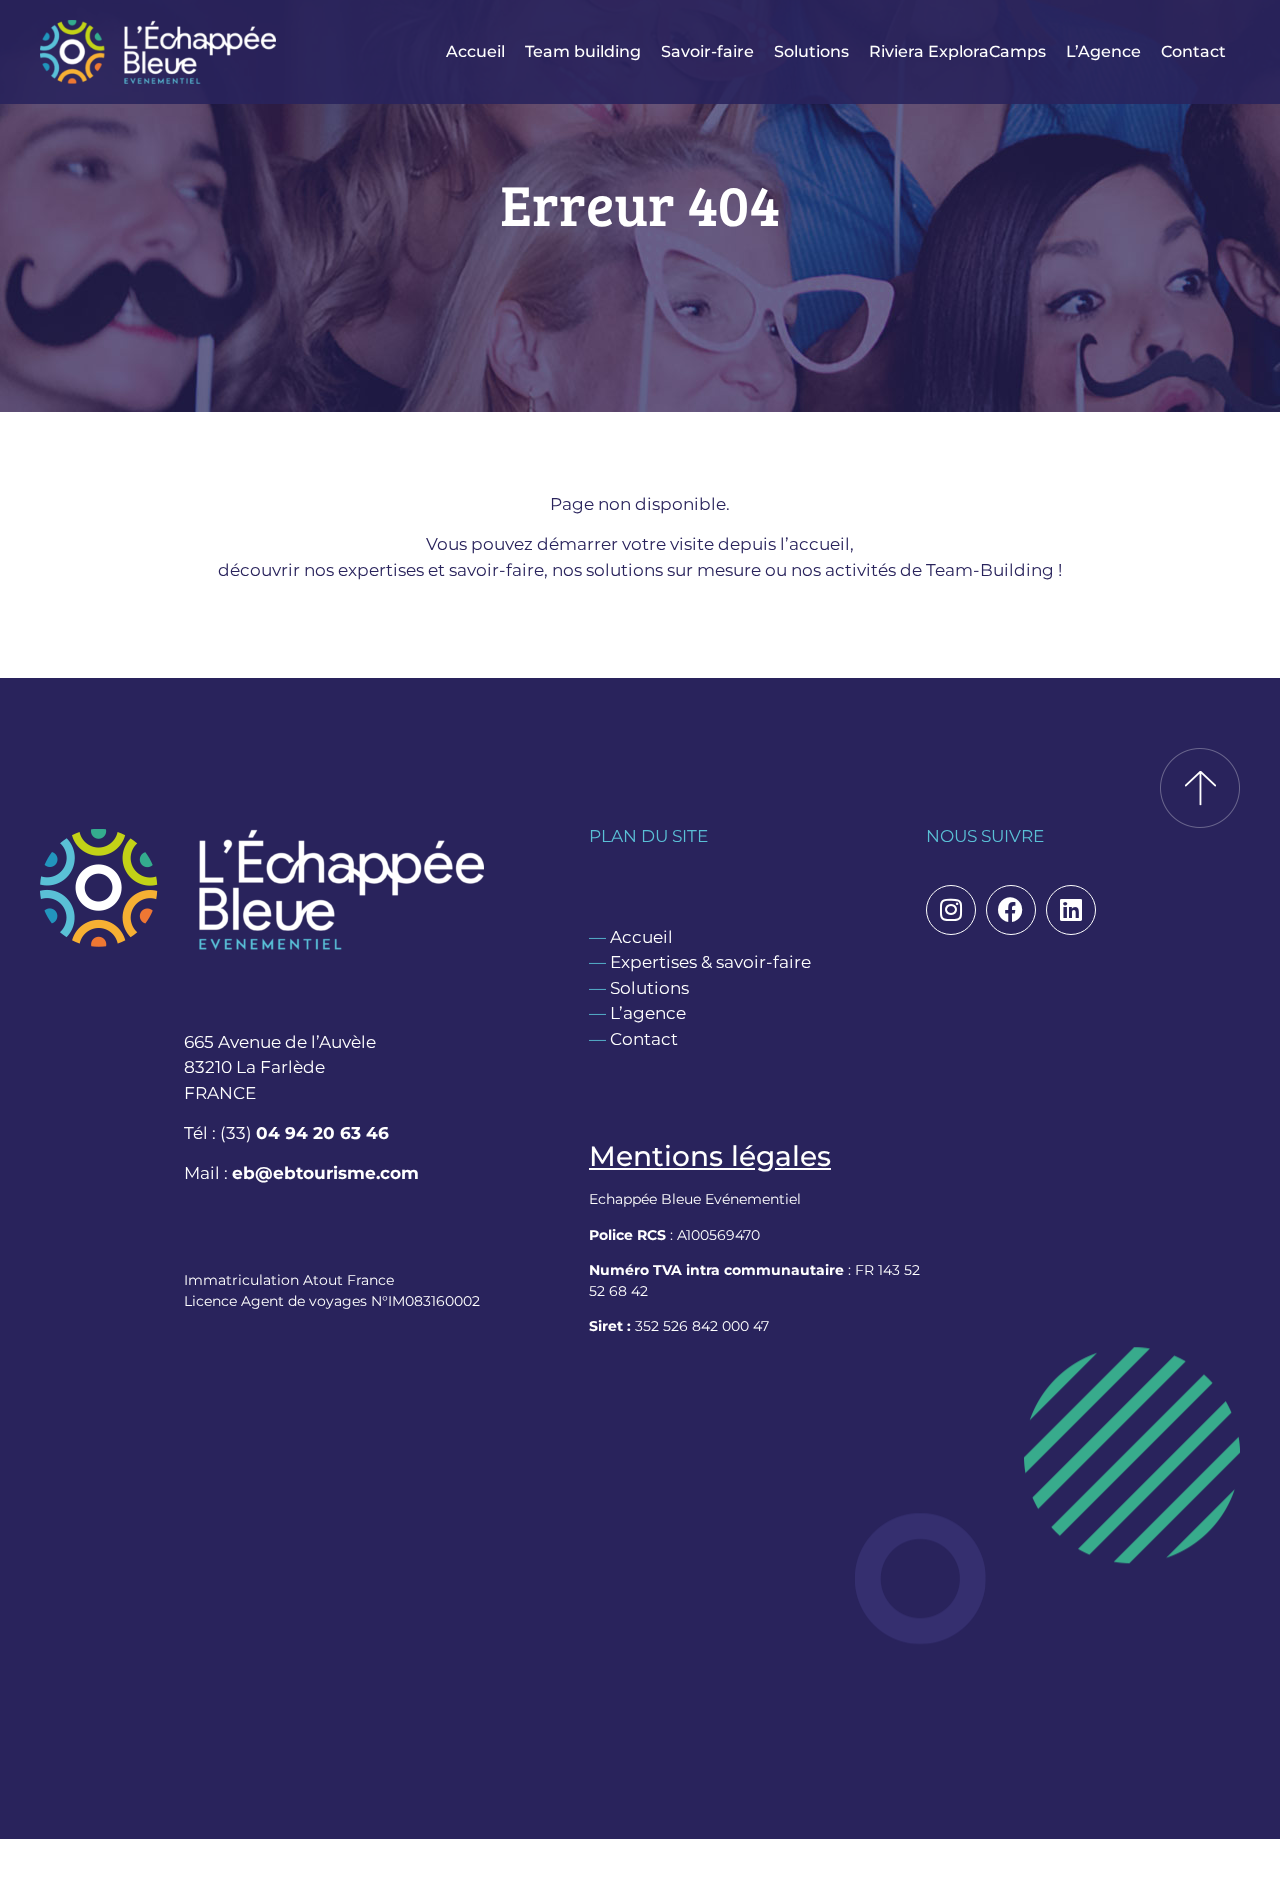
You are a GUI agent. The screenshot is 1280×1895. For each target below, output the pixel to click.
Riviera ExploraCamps (957, 51)
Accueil (475, 51)
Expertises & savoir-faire (710, 962)
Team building (583, 51)
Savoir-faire (707, 51)
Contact (1193, 51)
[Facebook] (1011, 910)
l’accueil (815, 544)
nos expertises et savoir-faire (424, 570)
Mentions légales (710, 1156)
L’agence (648, 1013)
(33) (304, 1133)
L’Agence (1103, 51)
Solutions (811, 51)
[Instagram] (951, 910)
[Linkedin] (1071, 910)
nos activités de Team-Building (922, 570)
